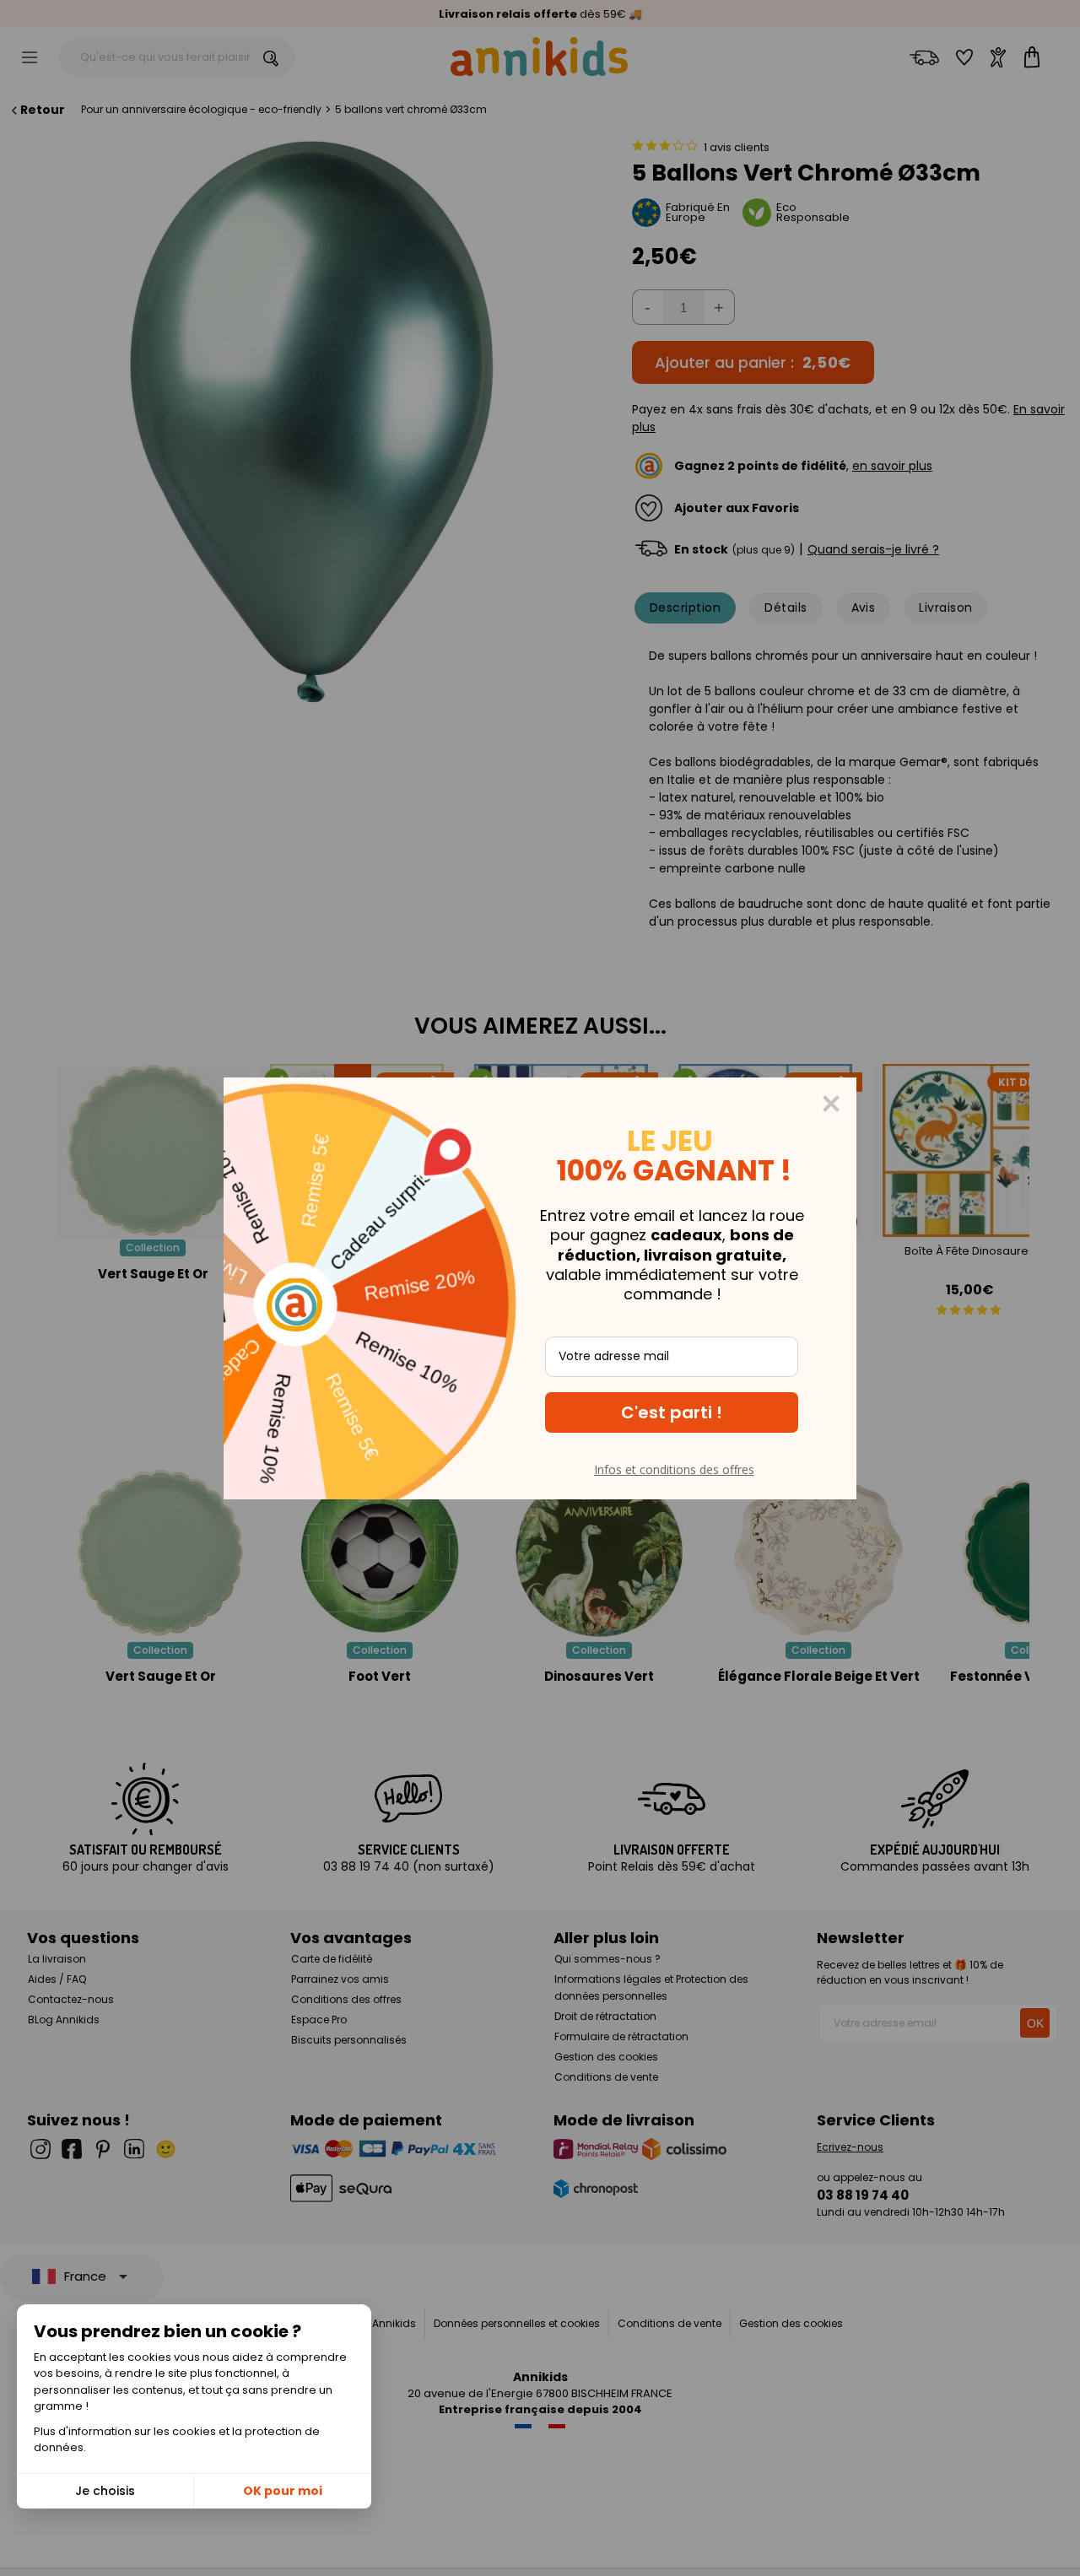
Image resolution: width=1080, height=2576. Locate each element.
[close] (831, 1104)
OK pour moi (283, 2491)
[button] (672, 1412)
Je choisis (105, 2491)
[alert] (540, 1288)
